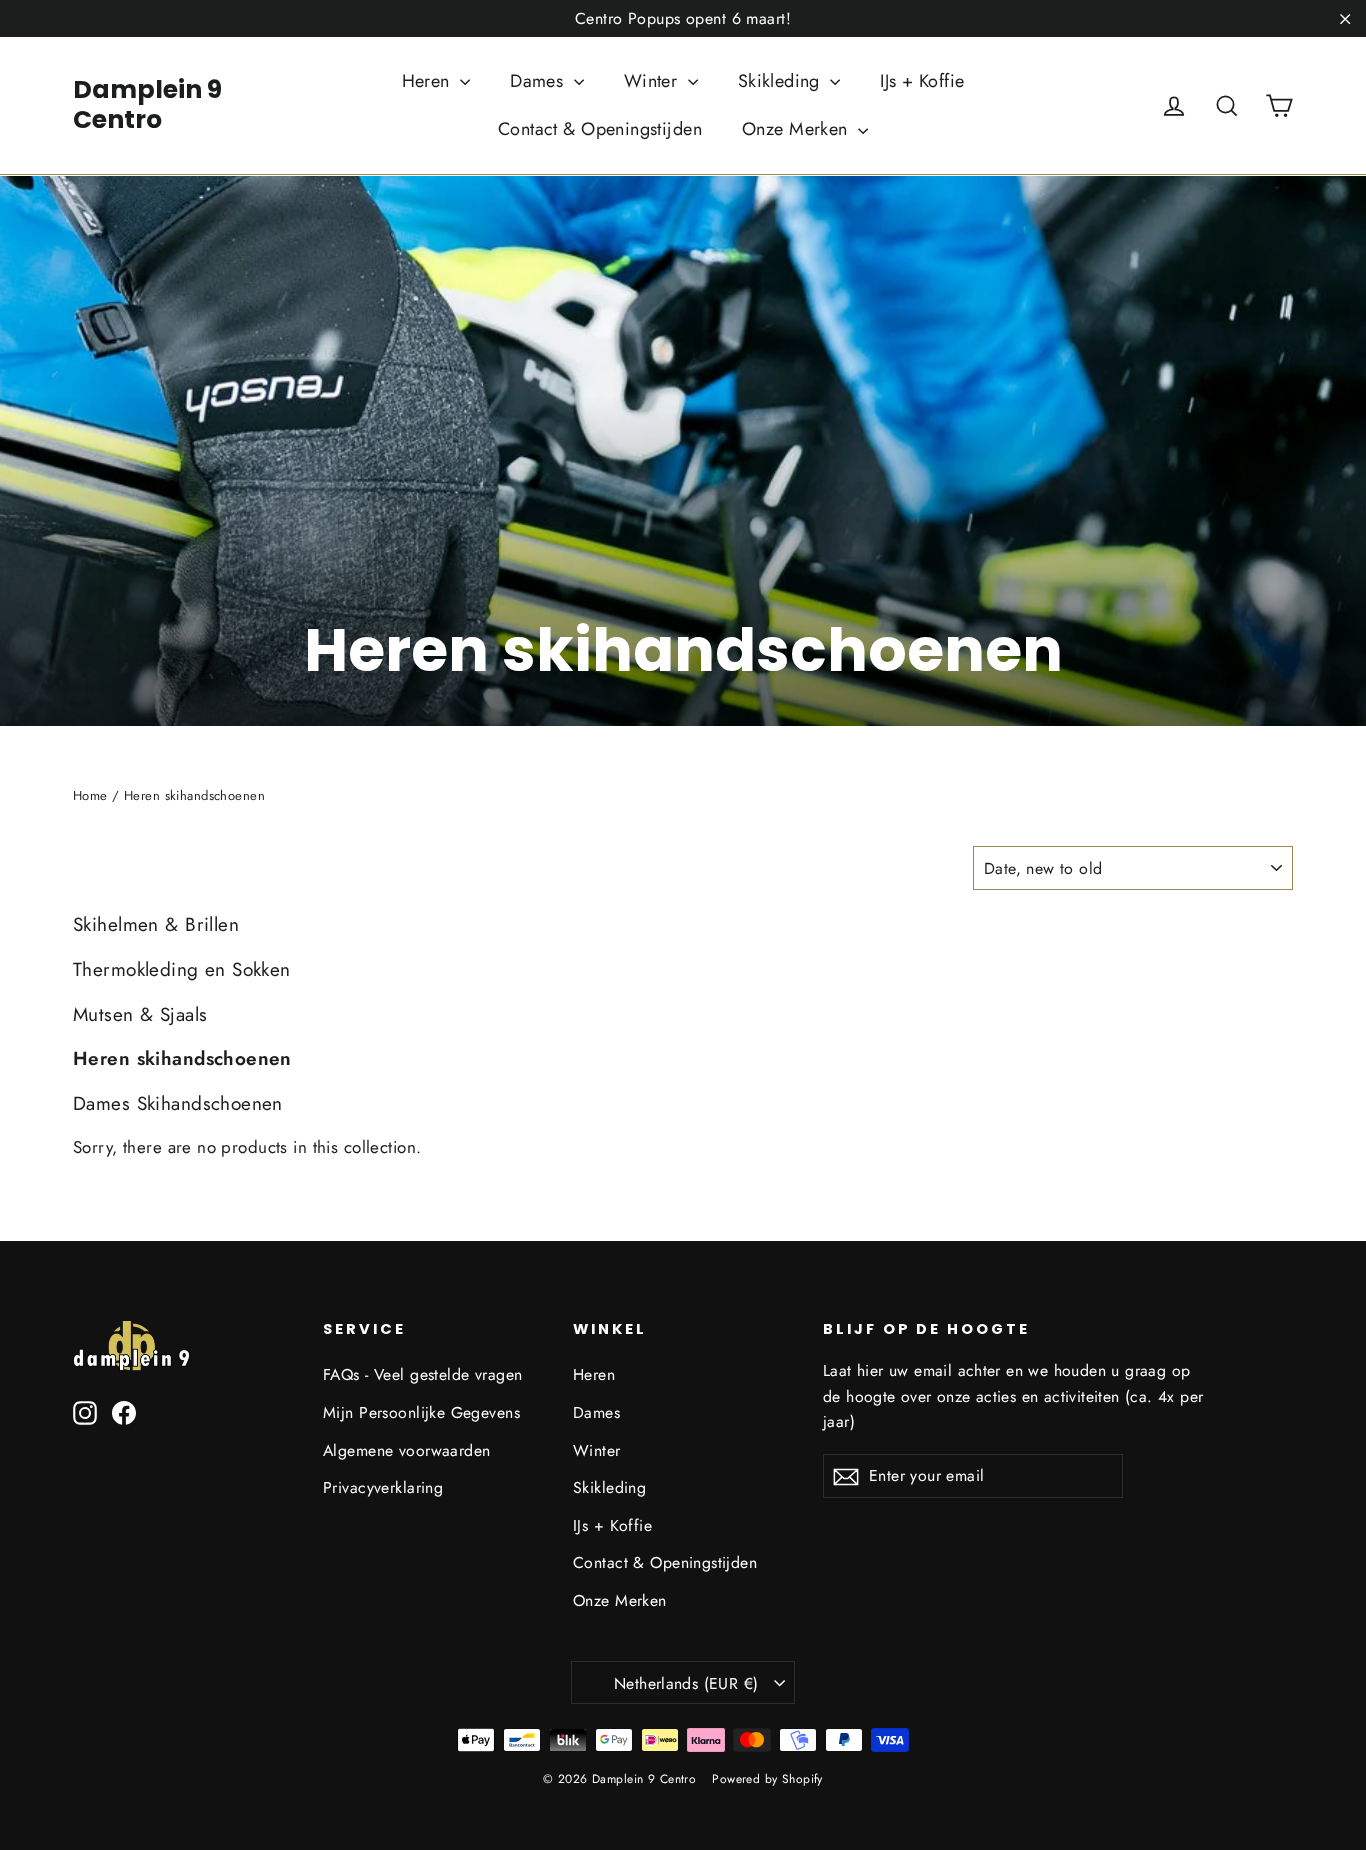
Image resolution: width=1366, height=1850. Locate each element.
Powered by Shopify (767, 1779)
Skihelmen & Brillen (156, 924)
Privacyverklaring (383, 1487)
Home (90, 795)
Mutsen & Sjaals (140, 1014)
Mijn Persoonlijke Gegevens (421, 1412)
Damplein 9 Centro (147, 104)
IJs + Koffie (922, 81)
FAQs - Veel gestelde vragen (422, 1374)
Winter (653, 81)
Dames (539, 81)
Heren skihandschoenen (182, 1058)
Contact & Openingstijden (600, 129)
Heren (429, 81)
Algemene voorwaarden (407, 1450)
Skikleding (782, 81)
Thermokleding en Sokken (182, 969)
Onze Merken (797, 129)
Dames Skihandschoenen (178, 1103)
